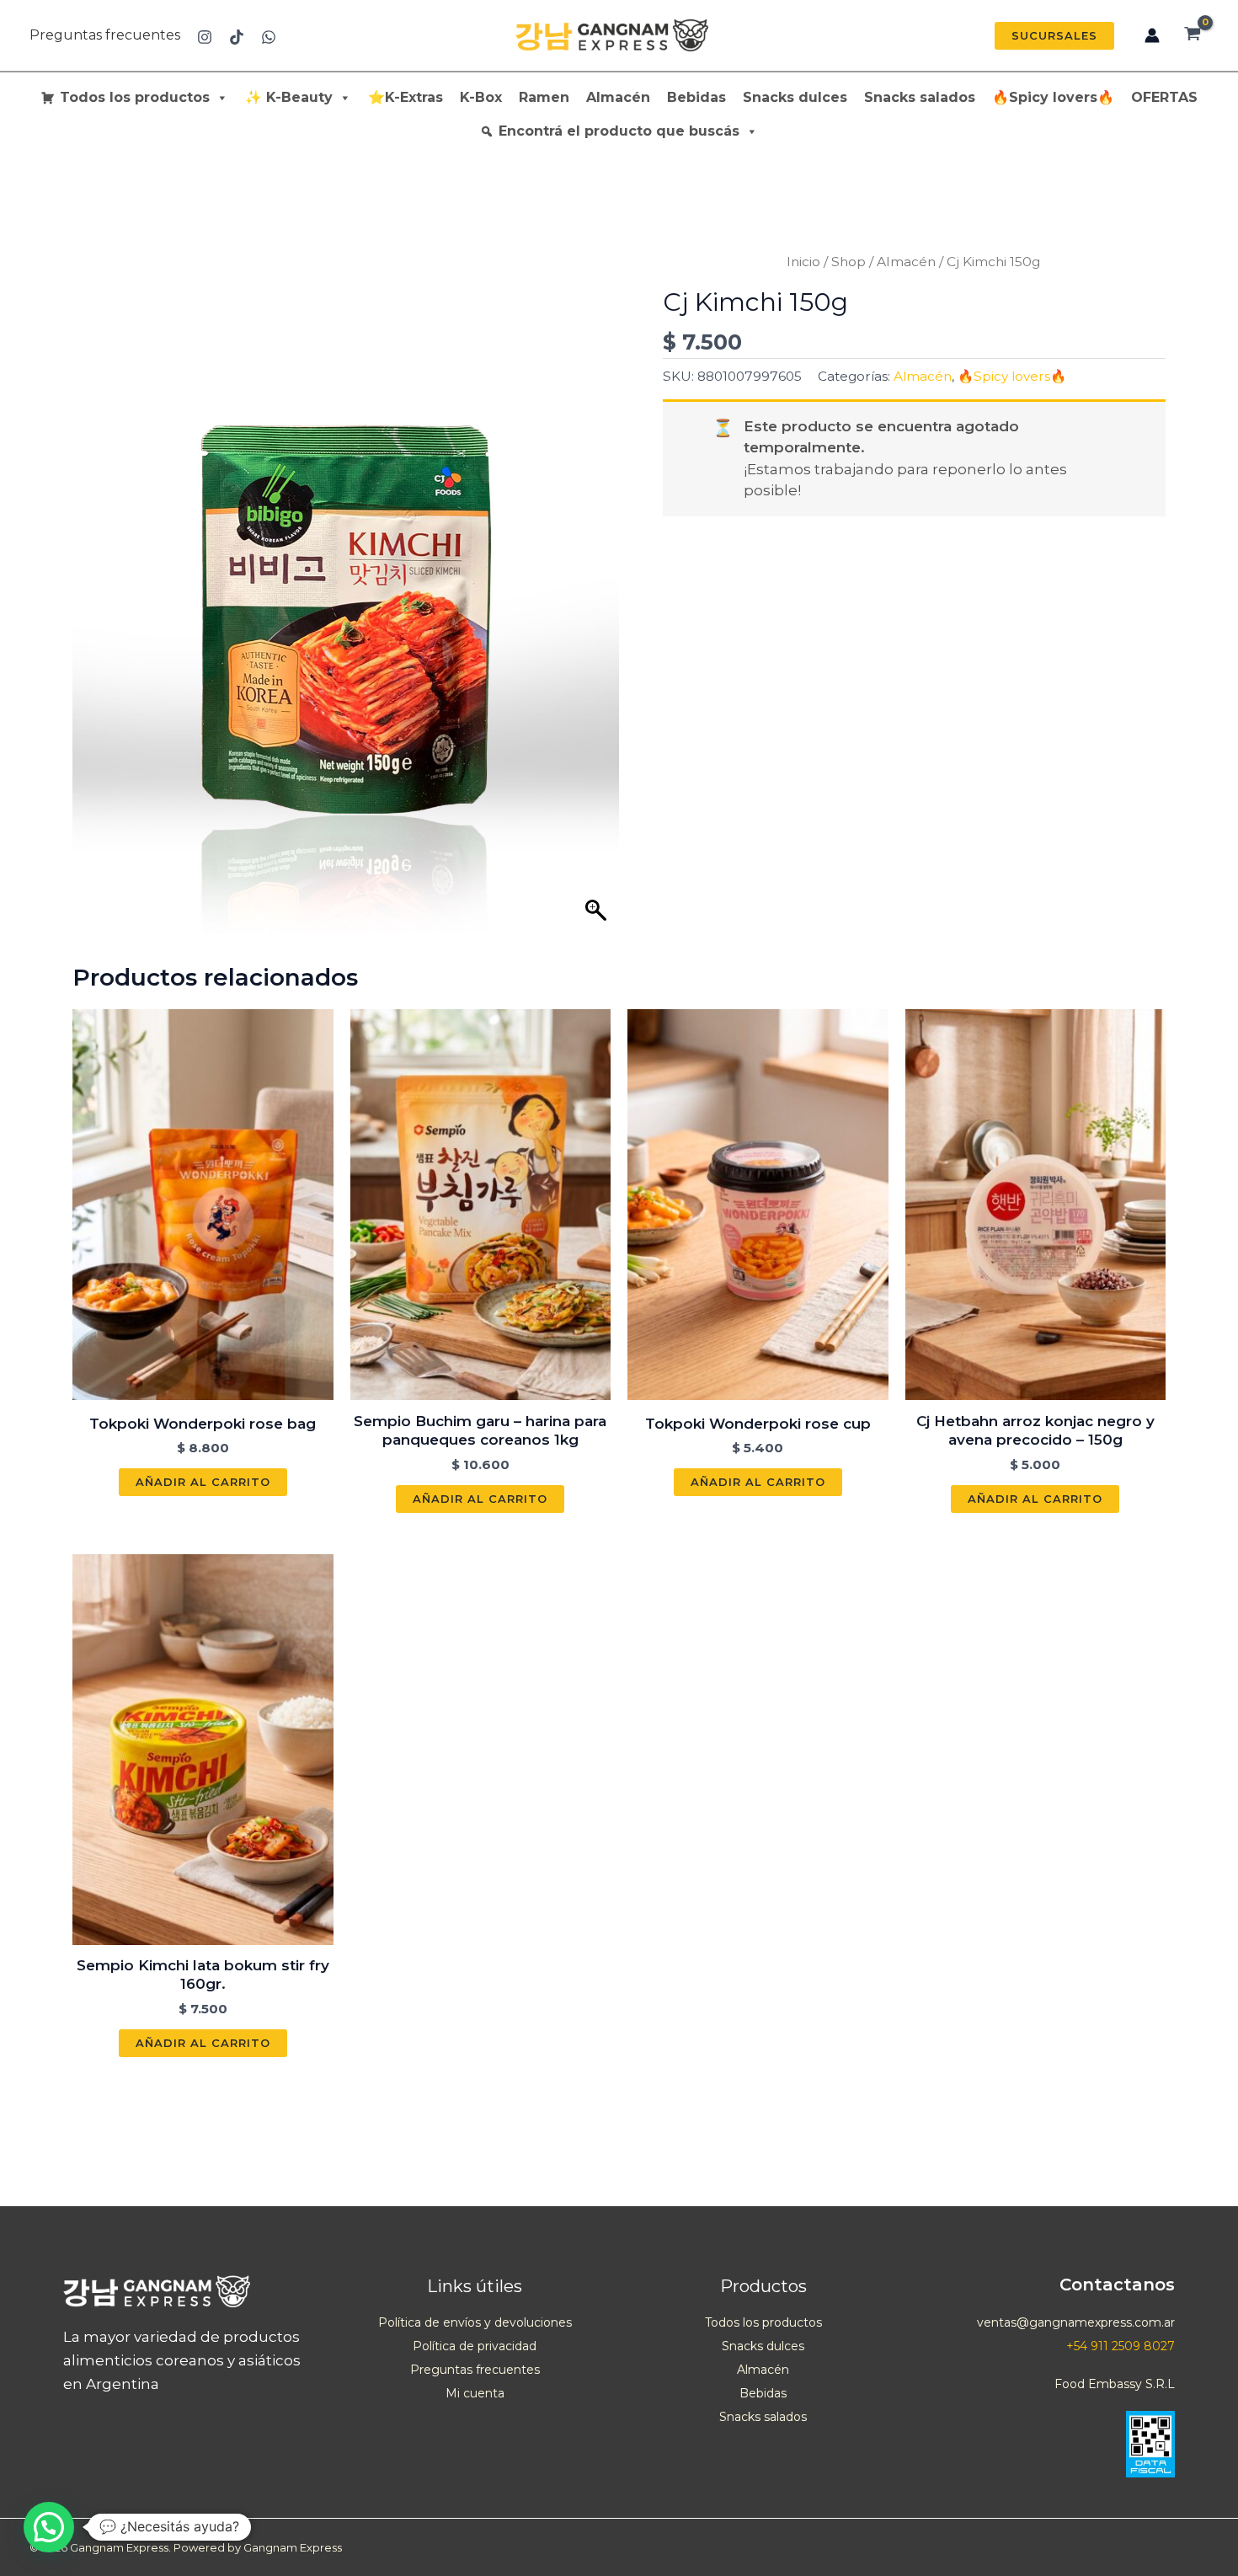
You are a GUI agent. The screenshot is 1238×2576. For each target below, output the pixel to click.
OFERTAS (1164, 97)
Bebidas (696, 97)
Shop (848, 262)
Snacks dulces (795, 97)
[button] (1054, 36)
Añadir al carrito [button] (203, 1482)
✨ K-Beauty (289, 97)
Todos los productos (135, 97)
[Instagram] (205, 37)
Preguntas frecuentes (105, 35)
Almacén (618, 97)
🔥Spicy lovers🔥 (1053, 97)
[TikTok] (237, 37)
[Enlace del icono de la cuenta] (1152, 35)
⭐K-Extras (406, 97)
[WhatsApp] (269, 37)
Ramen (544, 97)
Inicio (803, 262)
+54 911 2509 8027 (1121, 2346)
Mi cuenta (475, 2393)
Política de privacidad (475, 2346)
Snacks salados (920, 97)
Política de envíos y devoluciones (475, 2322)
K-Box (481, 97)
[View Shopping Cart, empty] (1193, 35)
